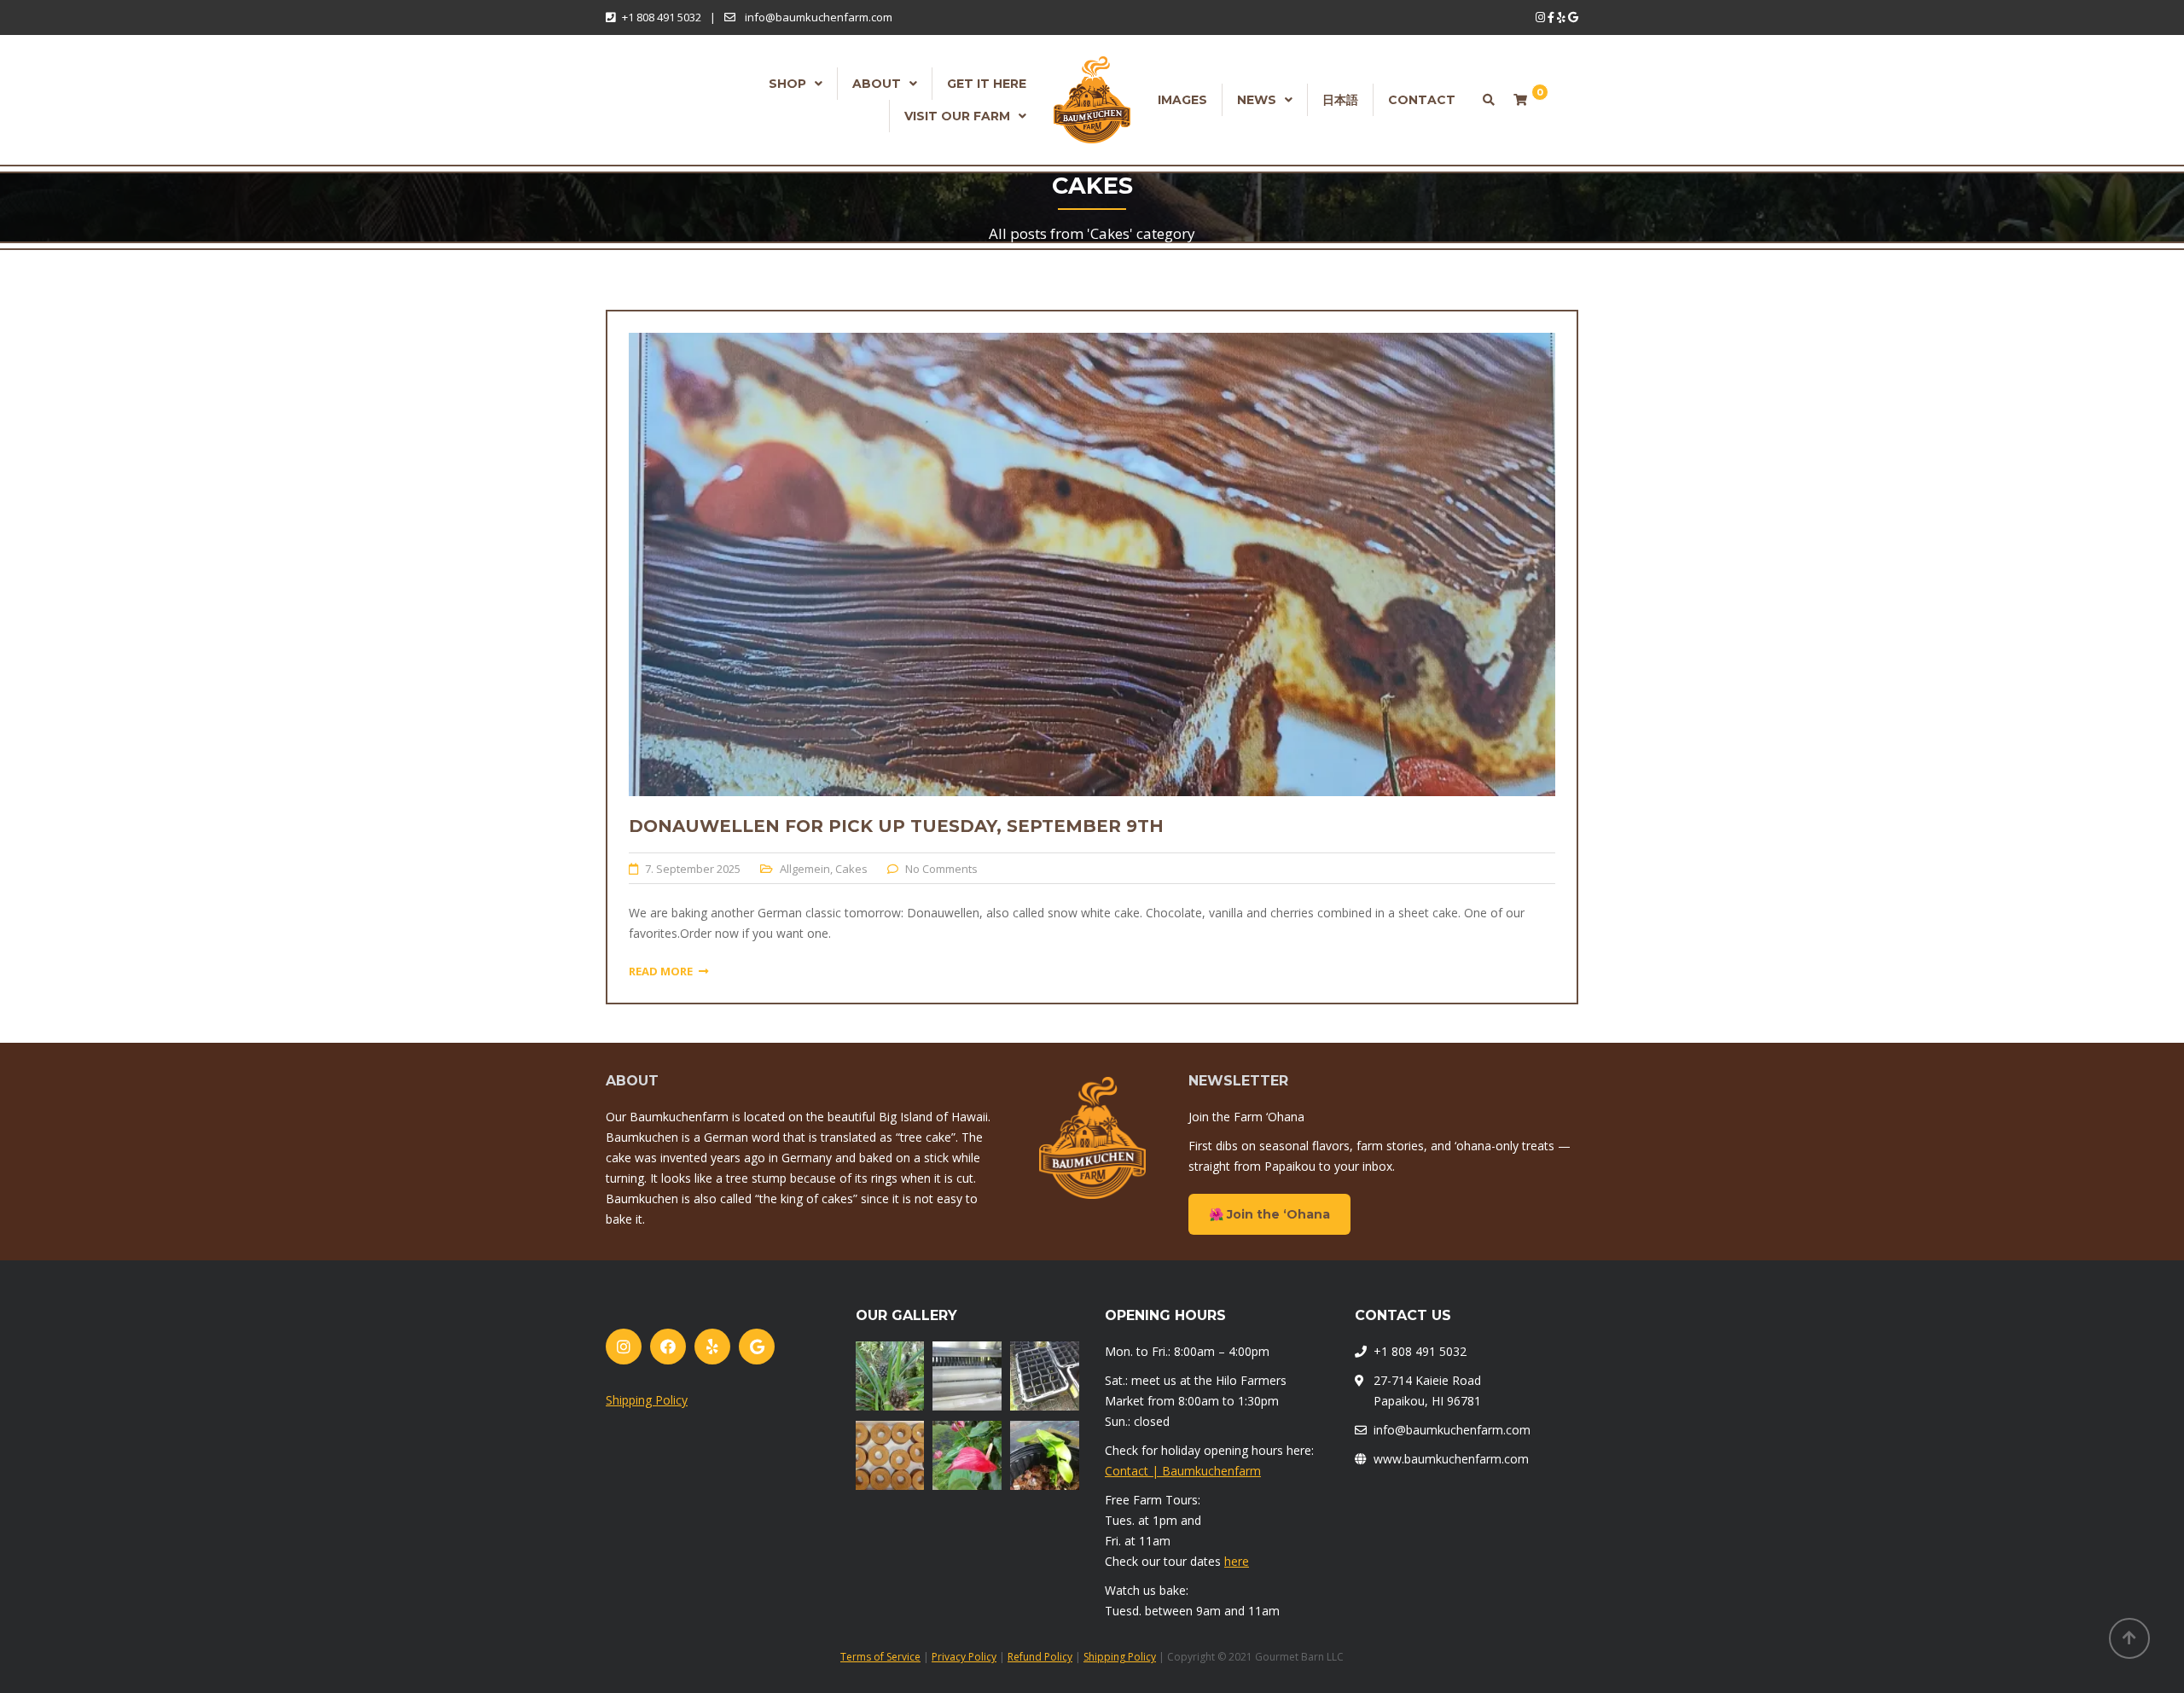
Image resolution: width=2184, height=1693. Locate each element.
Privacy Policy (964, 1657)
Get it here (987, 84)
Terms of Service (880, 1657)
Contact (1422, 100)
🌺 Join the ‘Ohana (1269, 1214)
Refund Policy (1040, 1657)
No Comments (941, 869)
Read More (661, 971)
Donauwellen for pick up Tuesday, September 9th (896, 826)
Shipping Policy (647, 1400)
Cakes (851, 869)
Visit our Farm (957, 116)
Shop (787, 84)
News (1257, 100)
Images (1182, 100)
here (1237, 1561)
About (877, 84)
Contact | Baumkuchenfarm (1183, 1471)
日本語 (1340, 100)
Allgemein (805, 869)
